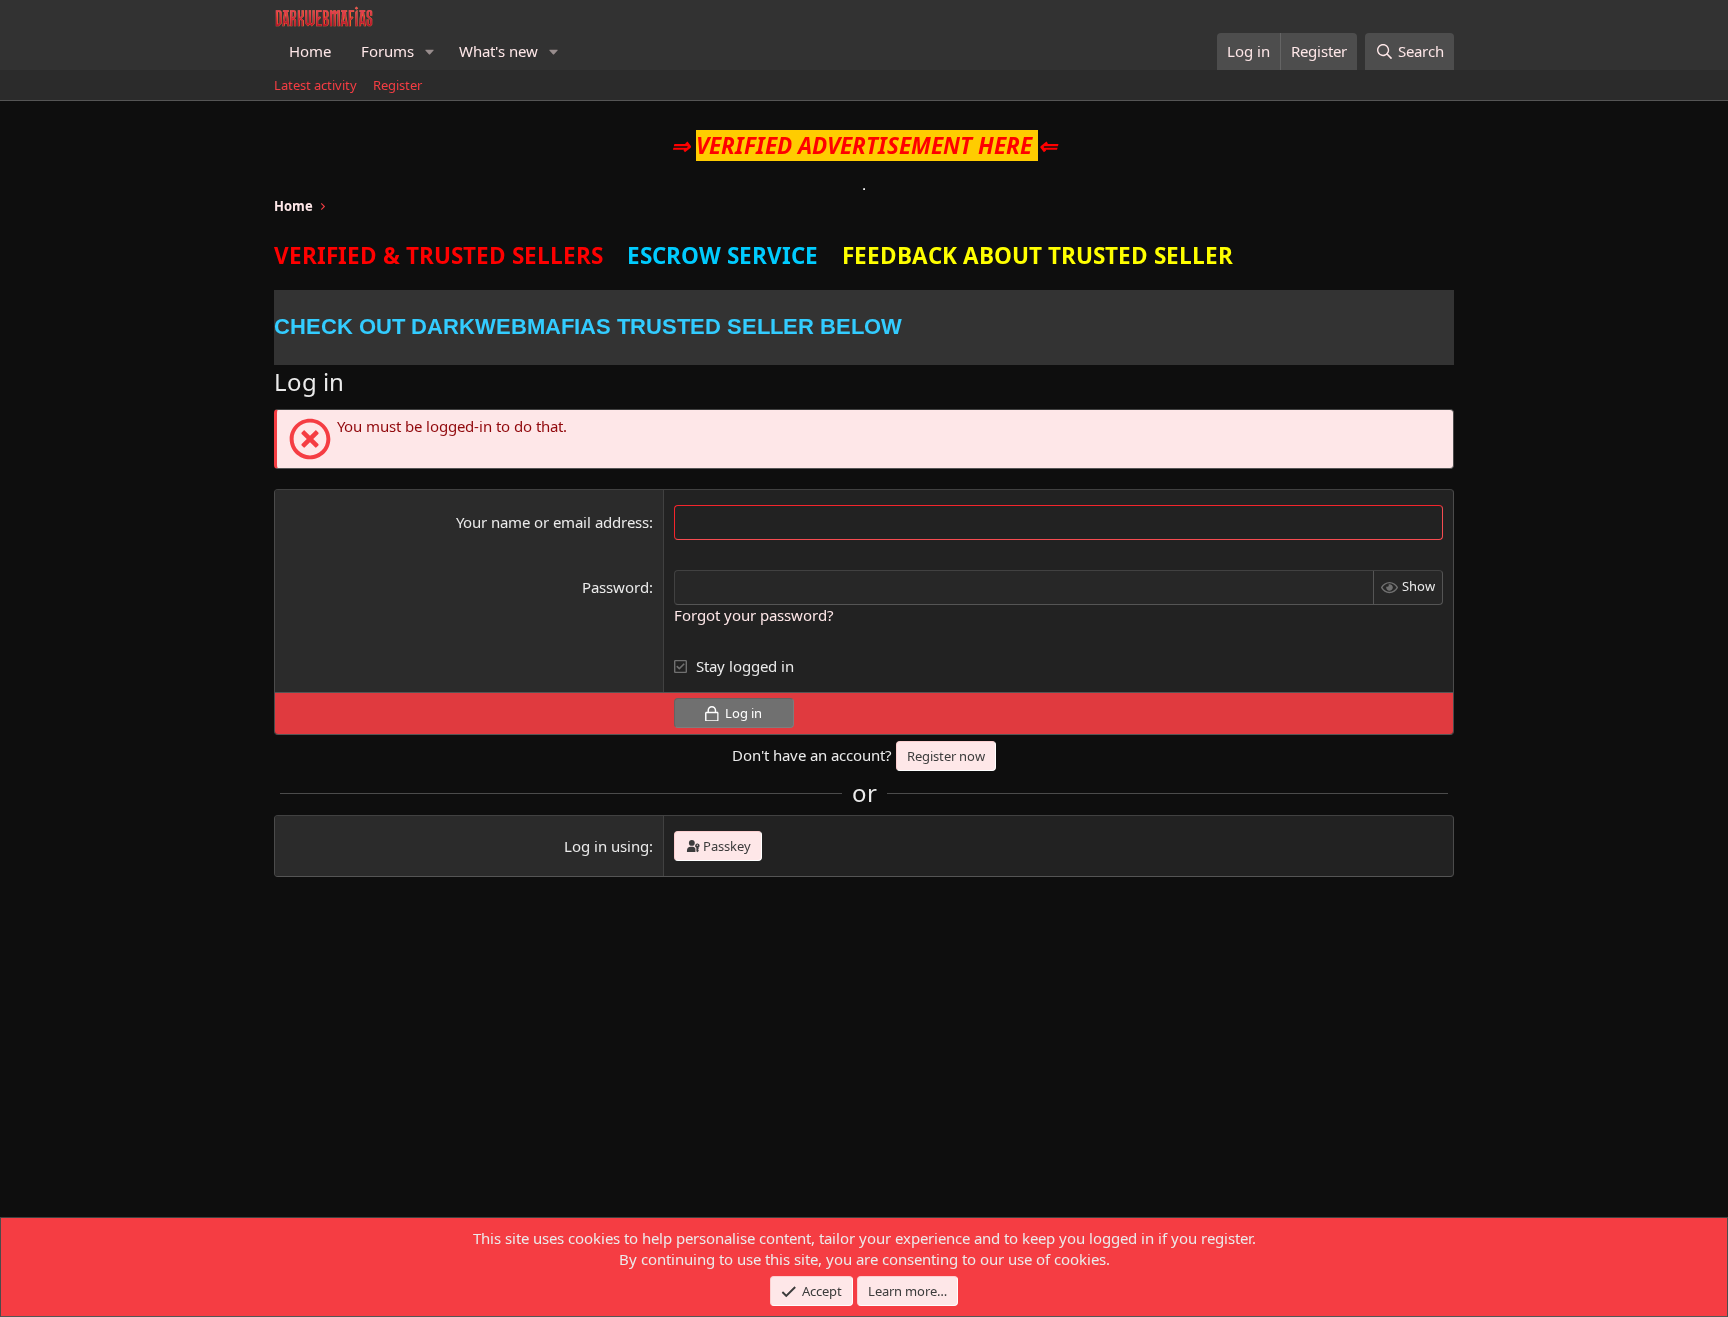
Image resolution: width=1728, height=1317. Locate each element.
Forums (387, 51)
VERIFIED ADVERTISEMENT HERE (864, 145)
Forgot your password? (754, 615)
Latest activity (315, 85)
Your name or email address (552, 522)
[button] (430, 51)
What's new (498, 51)
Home (310, 51)
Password (615, 587)
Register (397, 85)
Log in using (606, 846)
